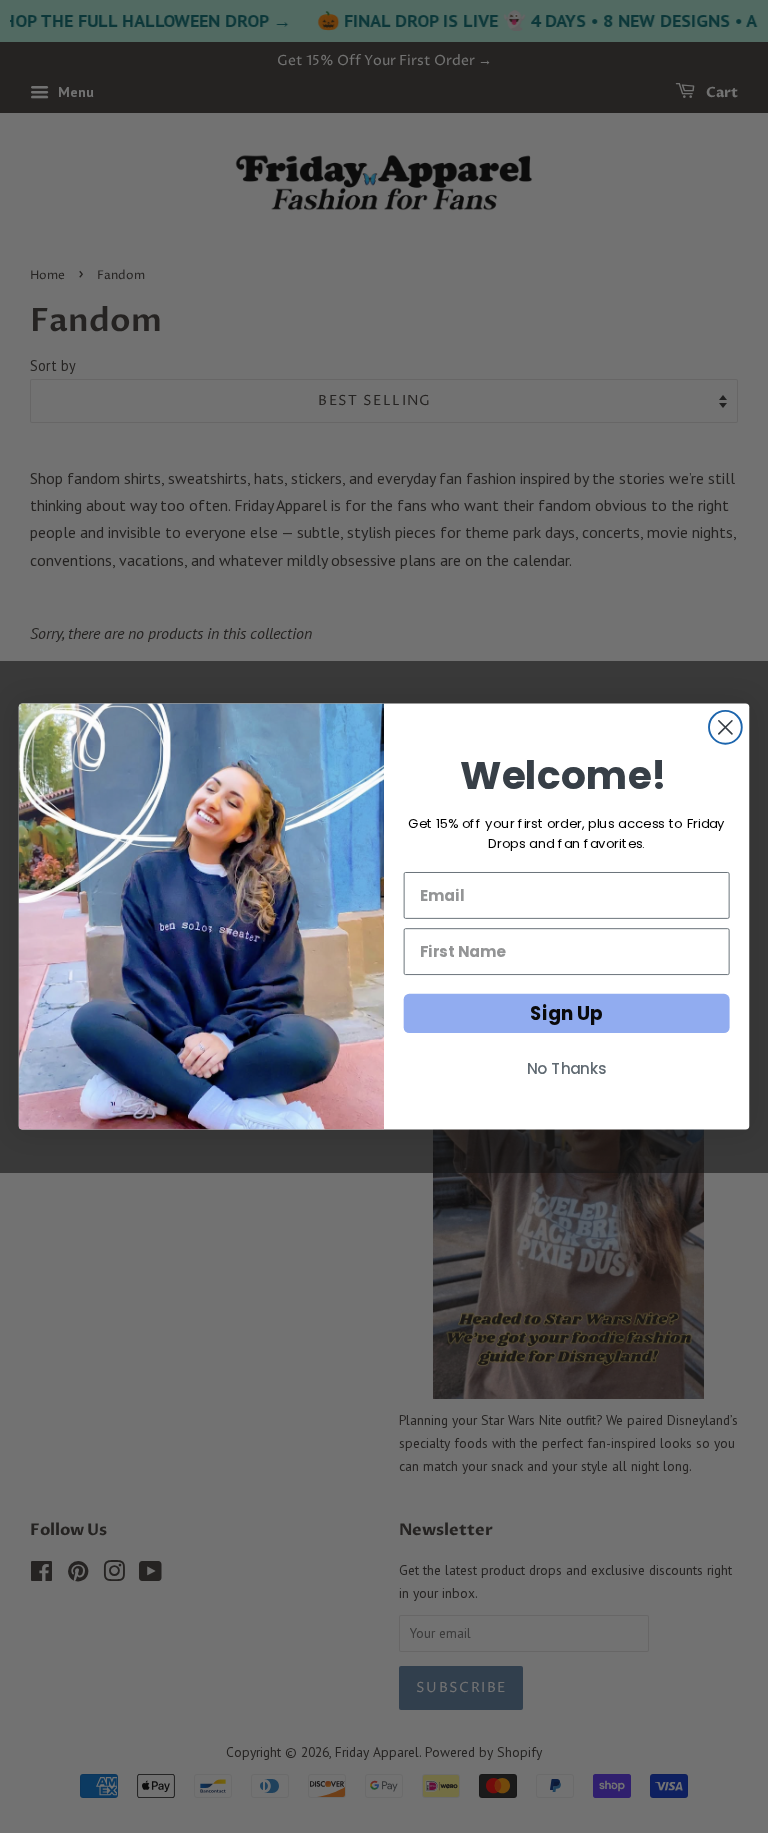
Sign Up (566, 1013)
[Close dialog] (725, 727)
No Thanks (567, 1069)
